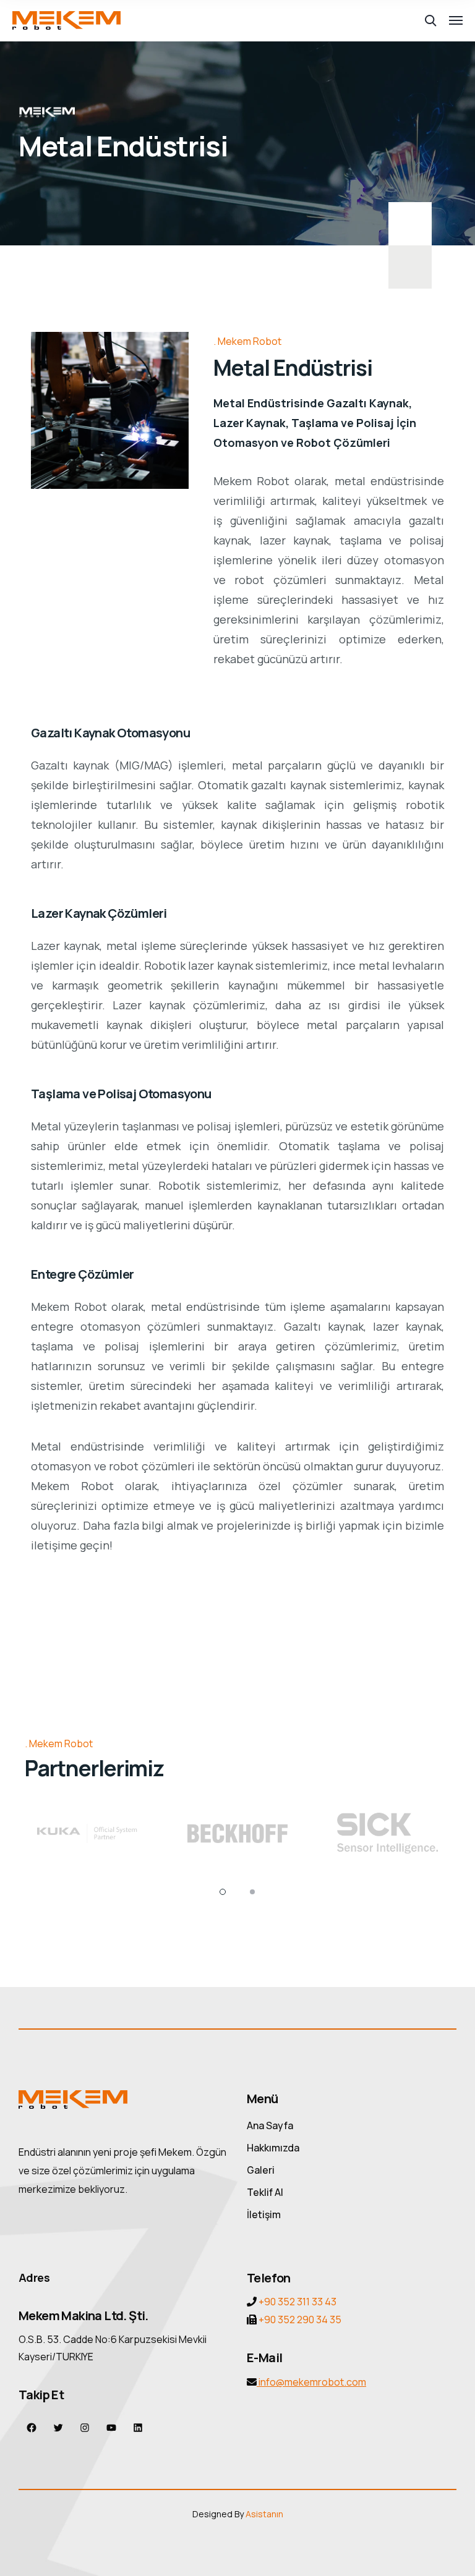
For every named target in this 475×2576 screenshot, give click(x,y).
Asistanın (264, 2514)
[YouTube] (112, 2427)
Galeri (261, 2170)
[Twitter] (58, 2427)
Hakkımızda (273, 2148)
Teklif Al (265, 2192)
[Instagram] (85, 2427)
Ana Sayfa (270, 2125)
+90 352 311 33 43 (297, 2302)
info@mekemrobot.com (311, 2382)
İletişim (264, 2214)
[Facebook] (32, 2427)
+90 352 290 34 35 (299, 2320)
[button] (223, 1892)
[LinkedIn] (138, 2427)
